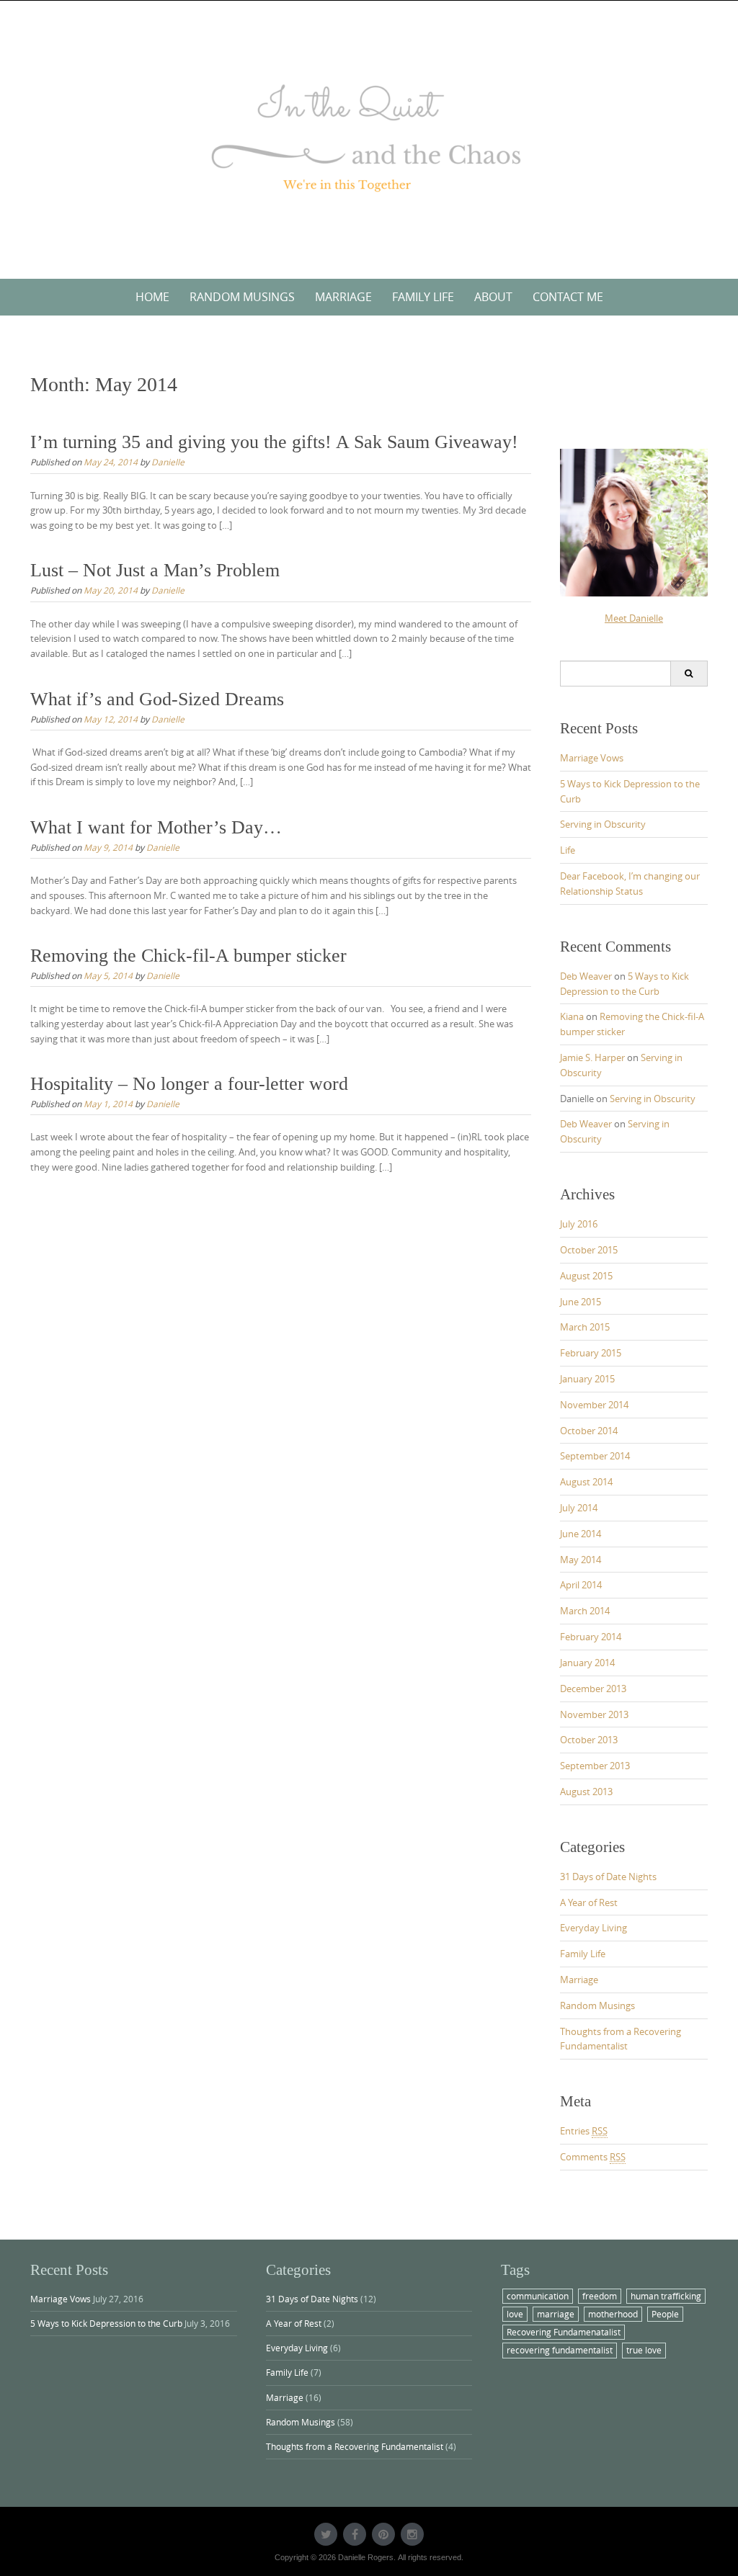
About (493, 297)
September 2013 (595, 1766)
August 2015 (586, 1276)
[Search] (689, 674)
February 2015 (591, 1353)
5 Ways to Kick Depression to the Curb (106, 2323)
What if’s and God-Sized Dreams (157, 699)
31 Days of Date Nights (608, 1877)
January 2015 (587, 1379)
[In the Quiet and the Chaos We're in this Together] (369, 137)
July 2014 (579, 1508)
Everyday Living (593, 1928)
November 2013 (594, 1714)
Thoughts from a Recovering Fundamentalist (355, 2446)
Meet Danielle (634, 618)
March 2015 (585, 1327)
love (515, 2314)
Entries (584, 2131)
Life (568, 850)
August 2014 (586, 1482)
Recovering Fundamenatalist (564, 2332)
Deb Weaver (586, 976)
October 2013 (589, 1740)
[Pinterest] (383, 2534)
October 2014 (589, 1431)
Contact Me (568, 297)
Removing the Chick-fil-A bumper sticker (188, 956)
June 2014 (581, 1534)
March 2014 (585, 1611)
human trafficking (666, 2296)
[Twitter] (326, 2534)
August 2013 (586, 1792)
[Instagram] (412, 2534)
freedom (600, 2296)
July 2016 (579, 1224)
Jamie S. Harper (592, 1057)
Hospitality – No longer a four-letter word (189, 1084)
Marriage (343, 297)
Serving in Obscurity (603, 824)
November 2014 (594, 1405)
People (665, 2314)
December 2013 (593, 1689)
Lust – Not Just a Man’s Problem (155, 570)
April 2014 (581, 1585)
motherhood (613, 2314)
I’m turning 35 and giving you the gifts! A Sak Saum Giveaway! (274, 442)
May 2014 (581, 1560)
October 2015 (589, 1250)
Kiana (572, 1016)
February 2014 (591, 1637)
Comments (593, 2157)
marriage (556, 2314)
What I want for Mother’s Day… (156, 827)
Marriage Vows (592, 758)
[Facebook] (355, 2534)
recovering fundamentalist (560, 2350)
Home (152, 297)
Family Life (423, 297)
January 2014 (587, 1663)
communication (538, 2296)
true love (644, 2350)
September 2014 (595, 1456)
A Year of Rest (589, 1902)
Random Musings (242, 297)
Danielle (168, 462)
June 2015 (581, 1302)
